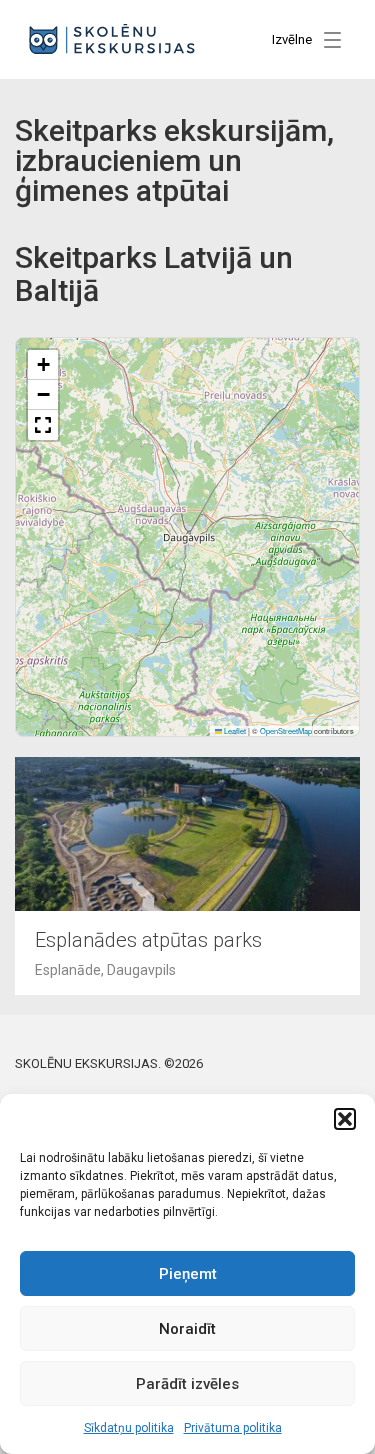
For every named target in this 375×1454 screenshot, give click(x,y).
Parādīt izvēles (187, 1384)
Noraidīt (187, 1329)
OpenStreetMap (286, 730)
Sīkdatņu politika (129, 1428)
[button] (345, 1119)
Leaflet (234, 730)
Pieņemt (188, 1274)
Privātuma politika (233, 1428)
